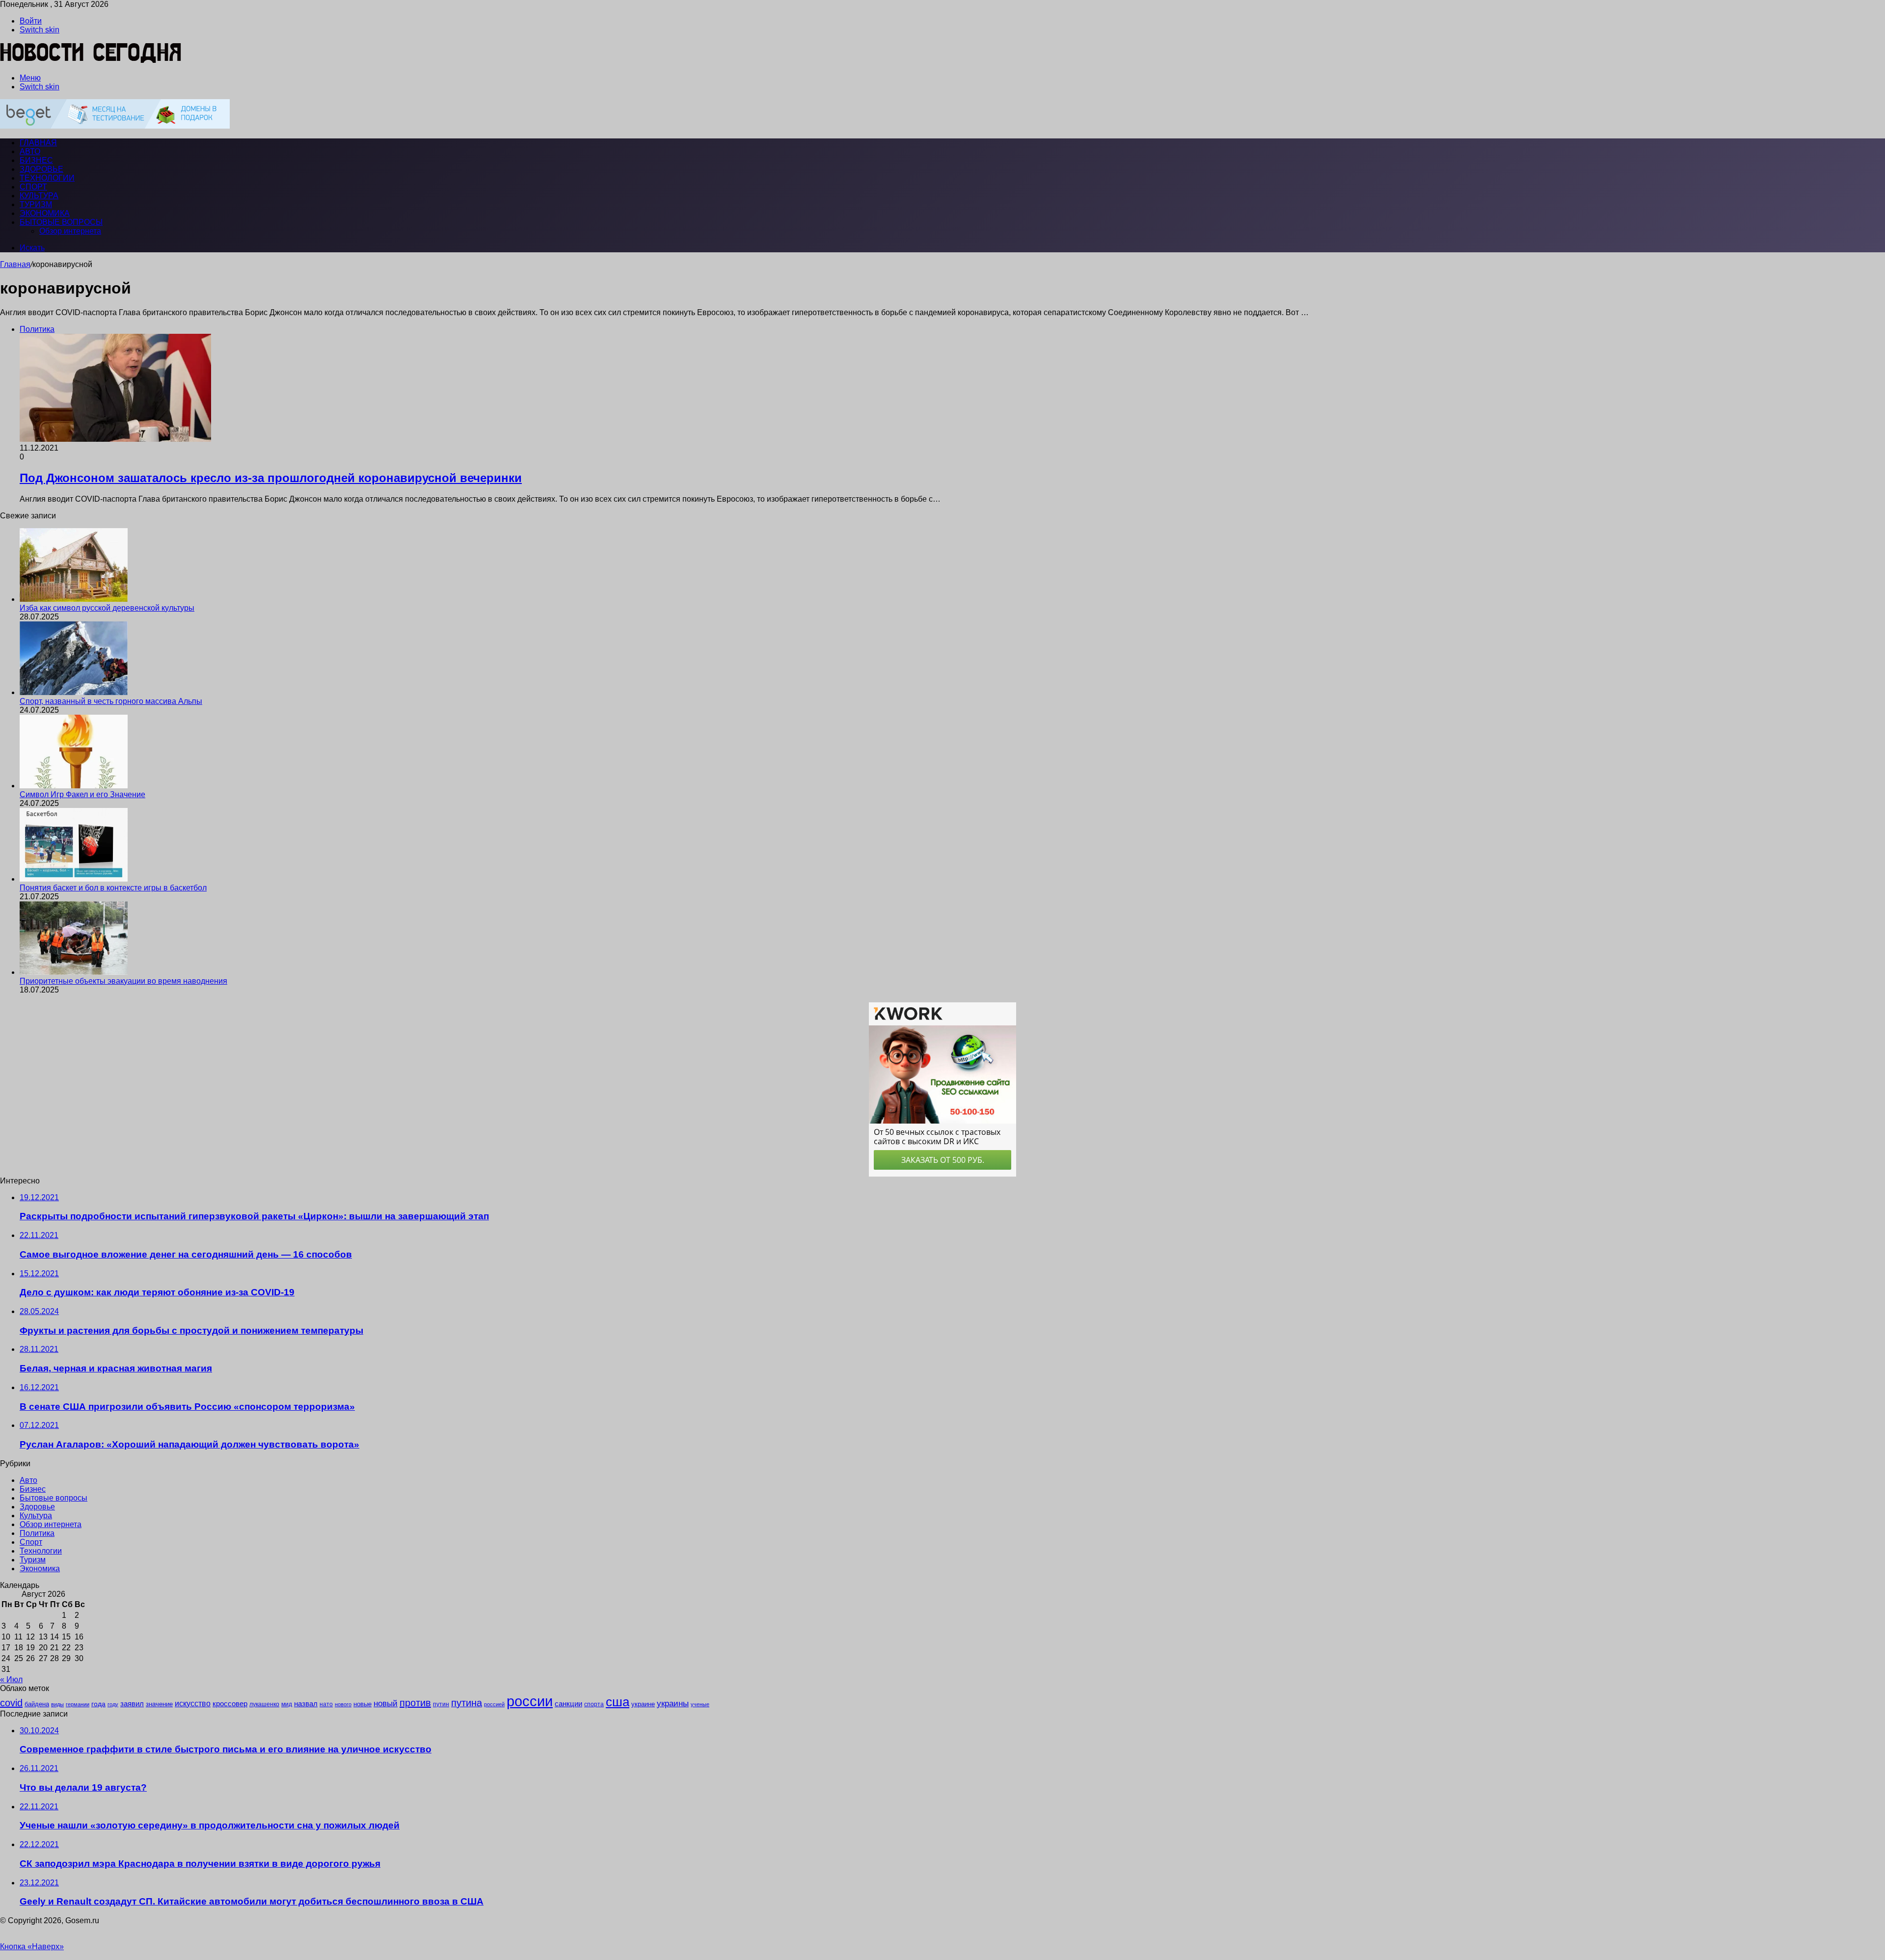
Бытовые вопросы (61, 222)
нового (343, 1704)
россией (494, 1704)
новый (386, 1703)
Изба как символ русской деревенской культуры (107, 608)
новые (363, 1704)
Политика (37, 1533)
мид (287, 1704)
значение (159, 1704)
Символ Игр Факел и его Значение (82, 794)
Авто (30, 151)
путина (467, 1703)
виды (57, 1704)
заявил (132, 1704)
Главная (15, 264)
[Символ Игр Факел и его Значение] (74, 786)
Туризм (36, 204)
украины (673, 1703)
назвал (306, 1704)
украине (643, 1704)
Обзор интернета (70, 231)
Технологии (47, 178)
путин (441, 1704)
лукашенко (264, 1704)
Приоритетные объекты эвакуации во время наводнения (123, 981)
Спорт (33, 187)
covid (11, 1703)
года (98, 1704)
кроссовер (230, 1704)
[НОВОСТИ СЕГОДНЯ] (91, 61)
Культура (39, 196)
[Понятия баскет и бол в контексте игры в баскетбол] (74, 879)
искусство (193, 1704)
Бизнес (36, 160)
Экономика (45, 213)
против (415, 1703)
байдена (37, 1704)
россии (530, 1701)
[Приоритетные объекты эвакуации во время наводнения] (74, 972)
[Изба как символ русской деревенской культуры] (74, 599)
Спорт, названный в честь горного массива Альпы (111, 701)
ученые (700, 1704)
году (113, 1704)
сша (618, 1702)
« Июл (11, 1679)
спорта (594, 1704)
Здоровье (41, 169)
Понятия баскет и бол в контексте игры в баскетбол (113, 888)
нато (326, 1704)
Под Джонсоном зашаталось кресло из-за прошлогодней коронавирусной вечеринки (271, 478)
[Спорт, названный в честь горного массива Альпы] (74, 692)
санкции (568, 1704)
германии (78, 1704)
